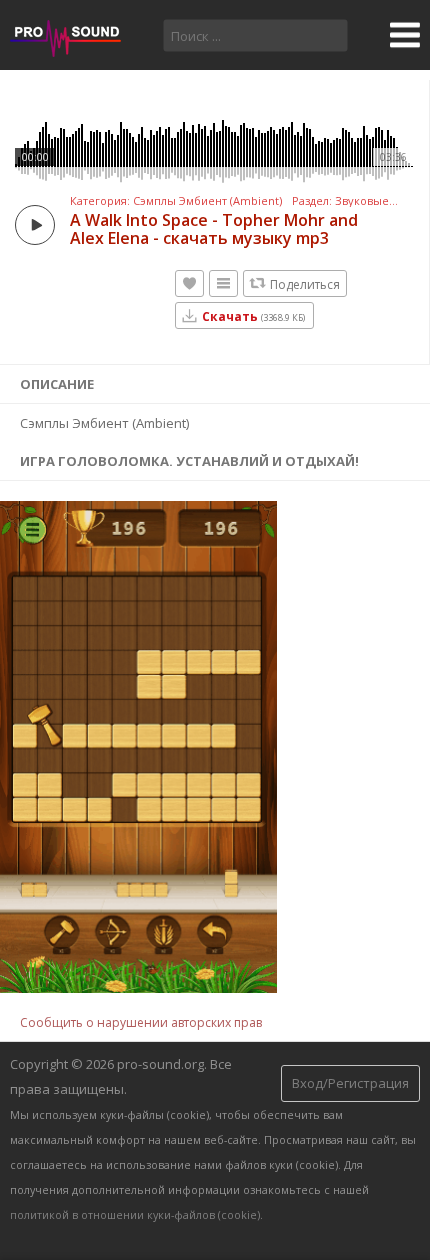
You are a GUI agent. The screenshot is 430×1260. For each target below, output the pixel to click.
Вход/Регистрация (350, 1083)
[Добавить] (223, 283)
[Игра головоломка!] (138, 988)
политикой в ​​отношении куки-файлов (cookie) (135, 1214)
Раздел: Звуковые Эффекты (345, 201)
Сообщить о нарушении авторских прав (141, 1022)
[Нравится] (189, 283)
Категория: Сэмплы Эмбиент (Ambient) (176, 201)
